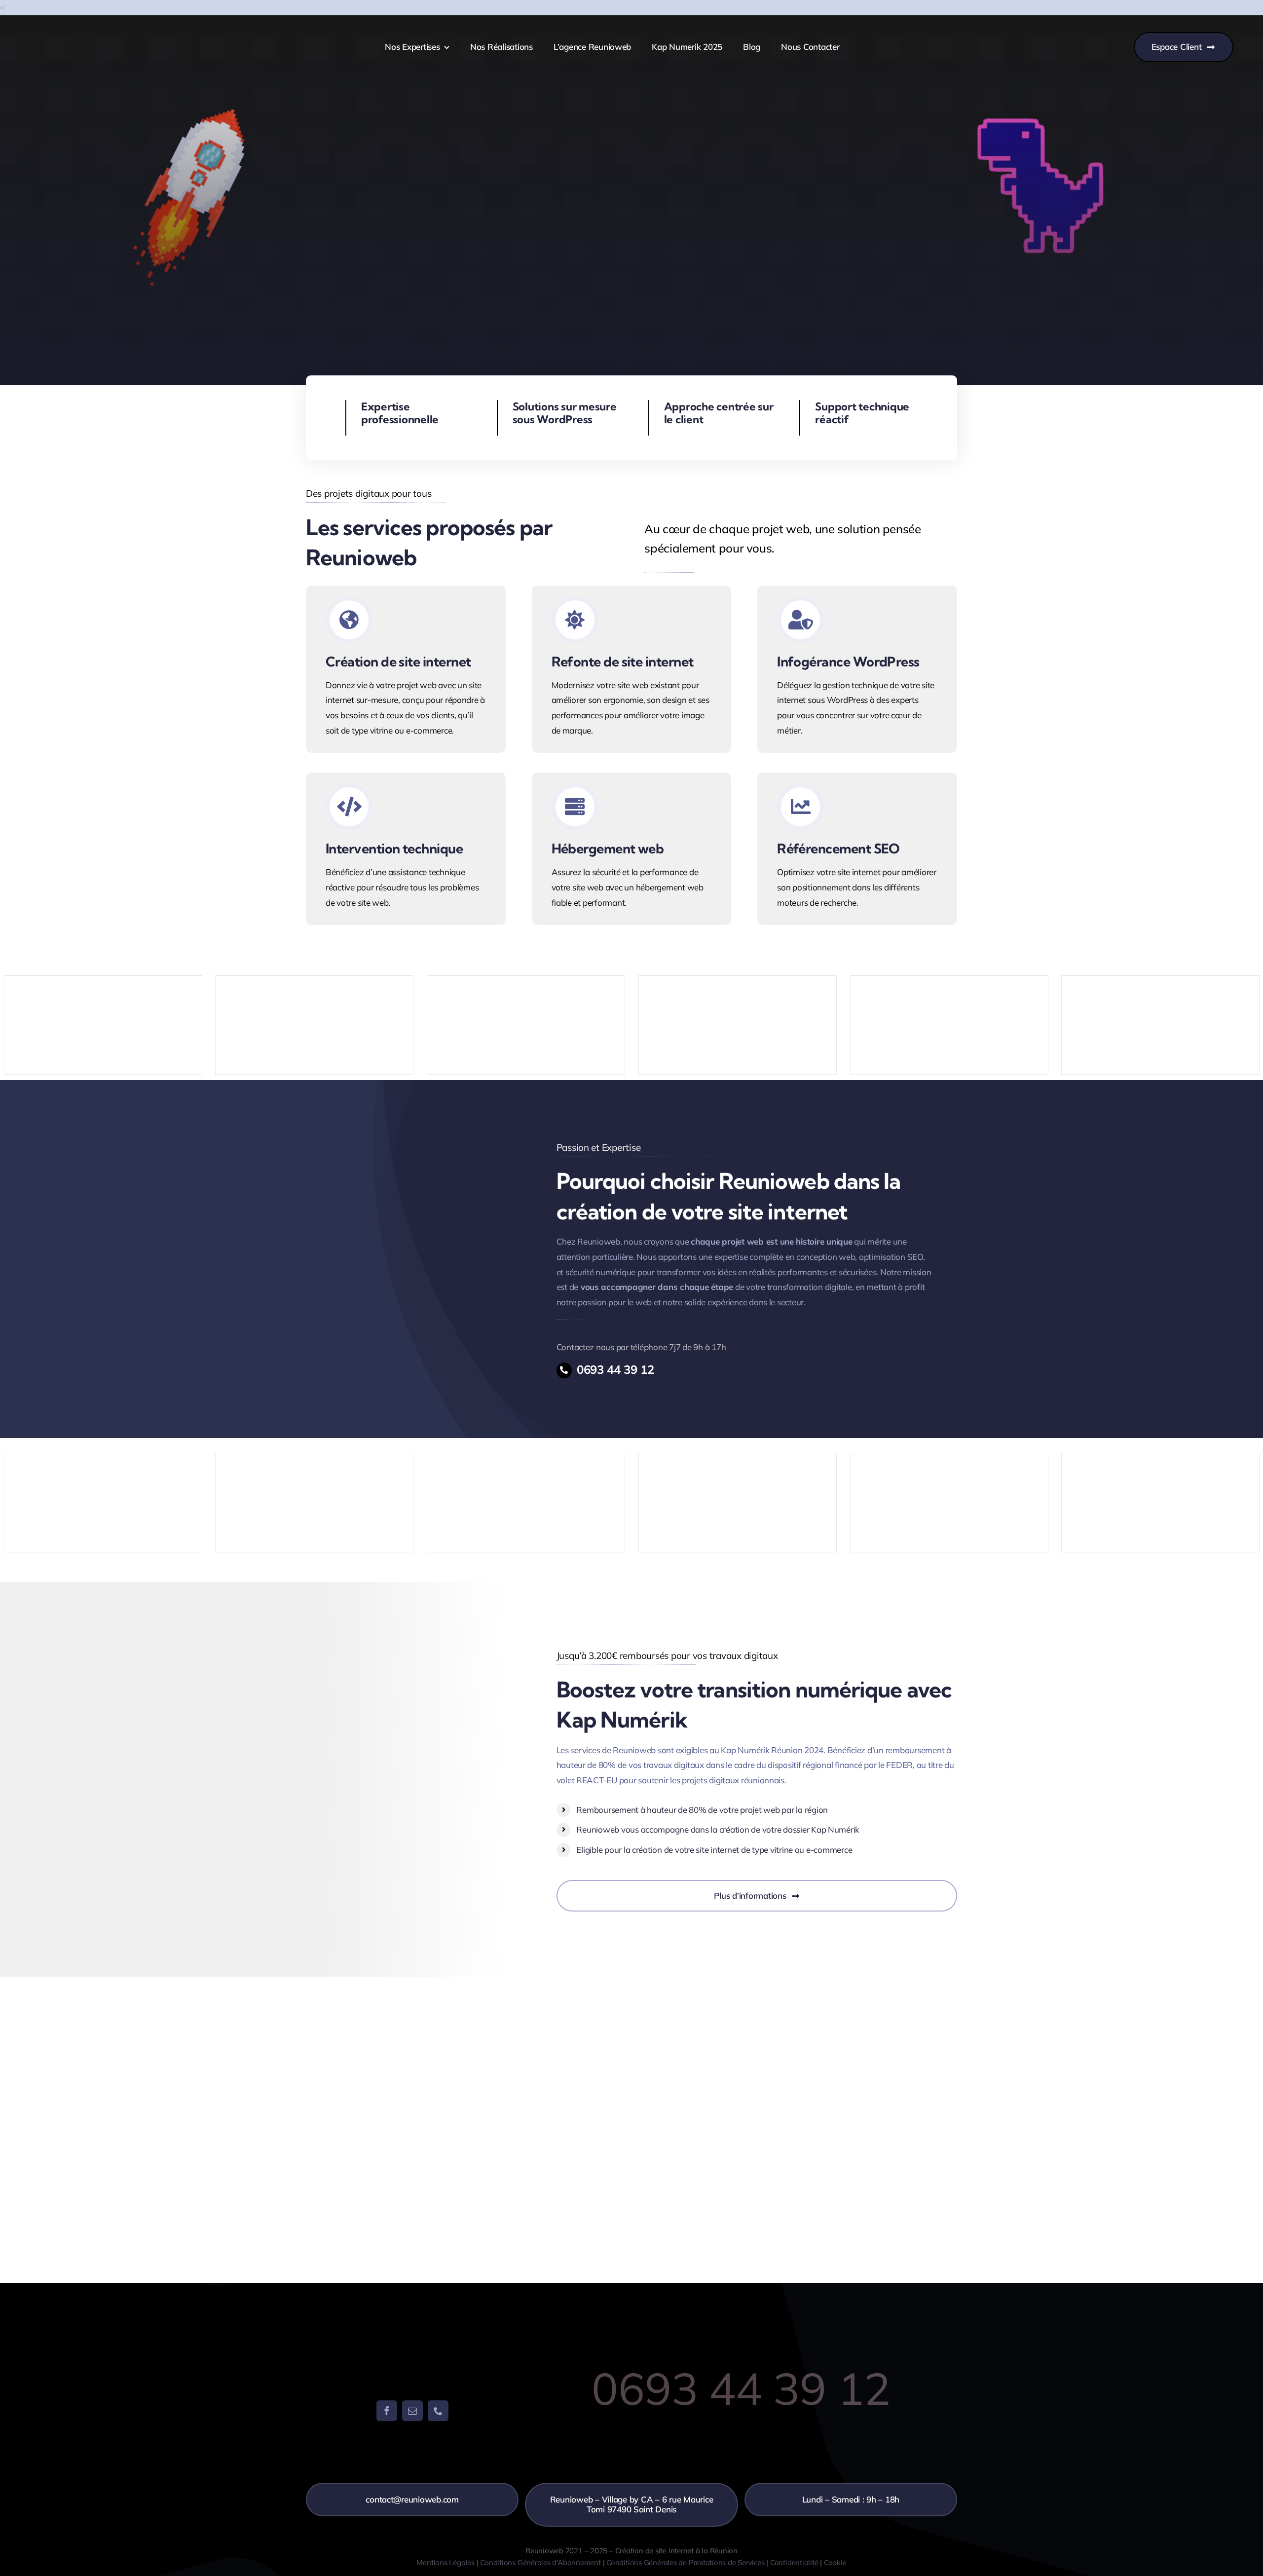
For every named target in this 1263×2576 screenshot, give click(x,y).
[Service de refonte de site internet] (632, 669)
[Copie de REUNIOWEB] (80, 40)
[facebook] (387, 2411)
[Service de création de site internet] (406, 669)
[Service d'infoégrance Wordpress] (857, 669)
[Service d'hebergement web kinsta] (632, 849)
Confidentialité (794, 2562)
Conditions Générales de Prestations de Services (685, 2562)
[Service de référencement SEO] (857, 849)
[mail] (412, 2411)
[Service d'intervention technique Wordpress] (406, 849)
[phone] (438, 2411)
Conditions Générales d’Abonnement (540, 2562)
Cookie (835, 2562)
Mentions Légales (445, 2562)
